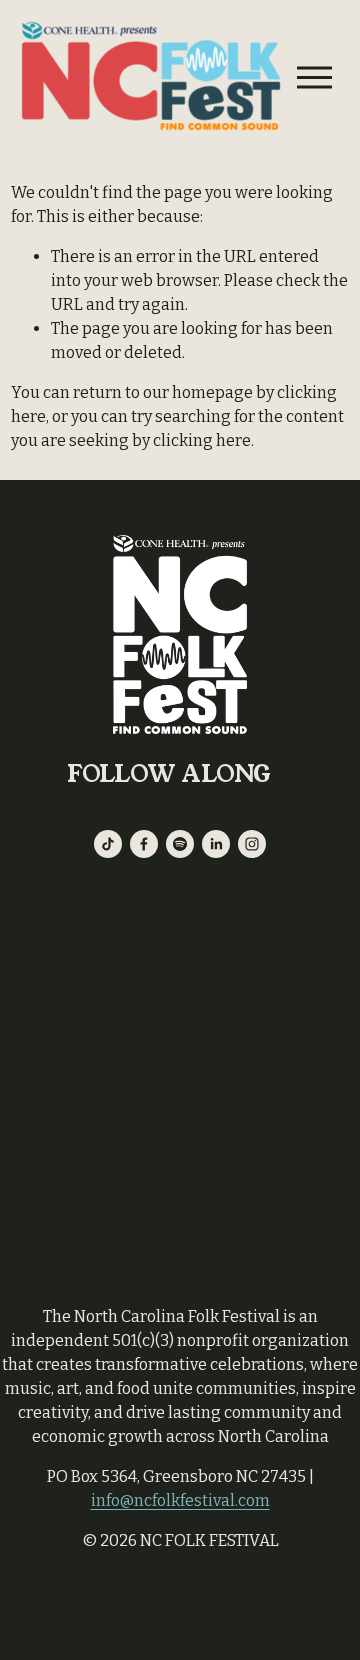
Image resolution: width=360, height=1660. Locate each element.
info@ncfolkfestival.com (180, 1500)
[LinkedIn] (216, 844)
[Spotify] (180, 844)
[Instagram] (252, 844)
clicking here (202, 440)
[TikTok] (108, 844)
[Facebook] (144, 844)
